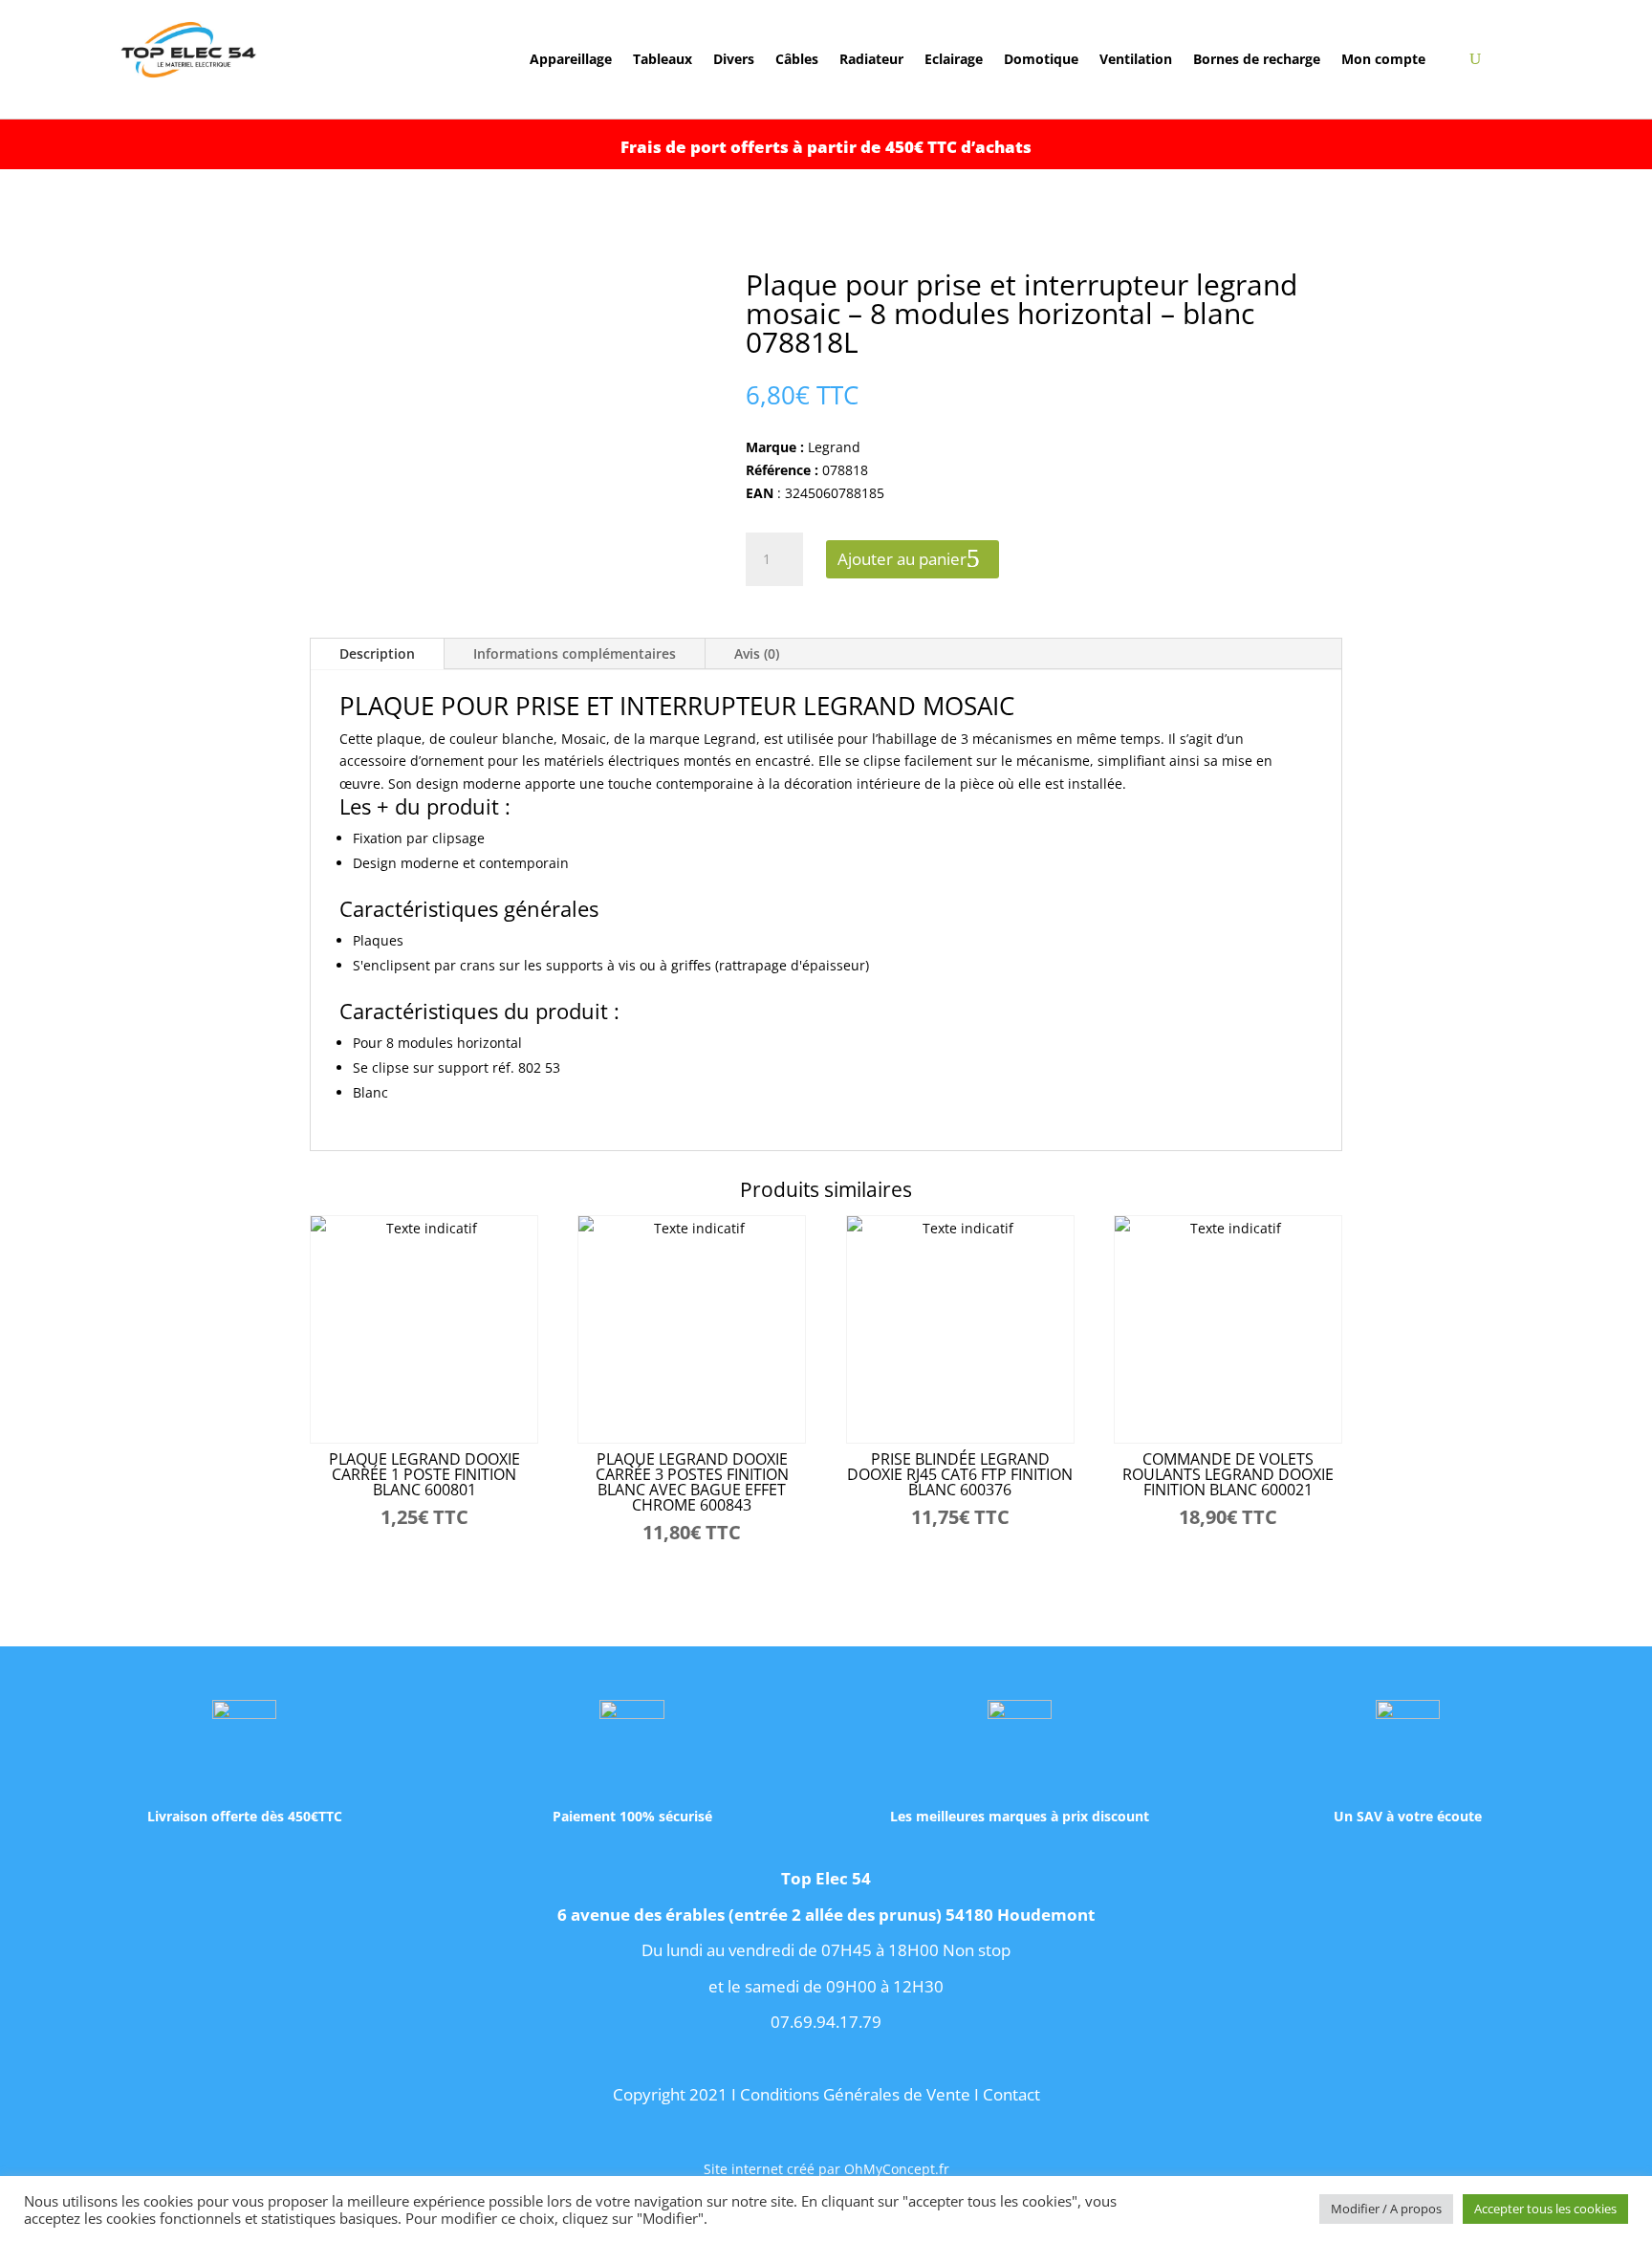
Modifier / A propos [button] (1386, 2209)
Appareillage (571, 60)
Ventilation (1136, 60)
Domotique (1041, 60)
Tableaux (663, 60)
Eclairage (954, 60)
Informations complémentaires (575, 653)
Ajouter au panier (902, 559)
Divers (734, 60)
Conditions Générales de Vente (855, 2094)
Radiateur (871, 60)
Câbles (797, 60)
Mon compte (1383, 60)
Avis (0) (757, 653)
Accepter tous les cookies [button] (1545, 2209)
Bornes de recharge (1257, 60)
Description (377, 653)
